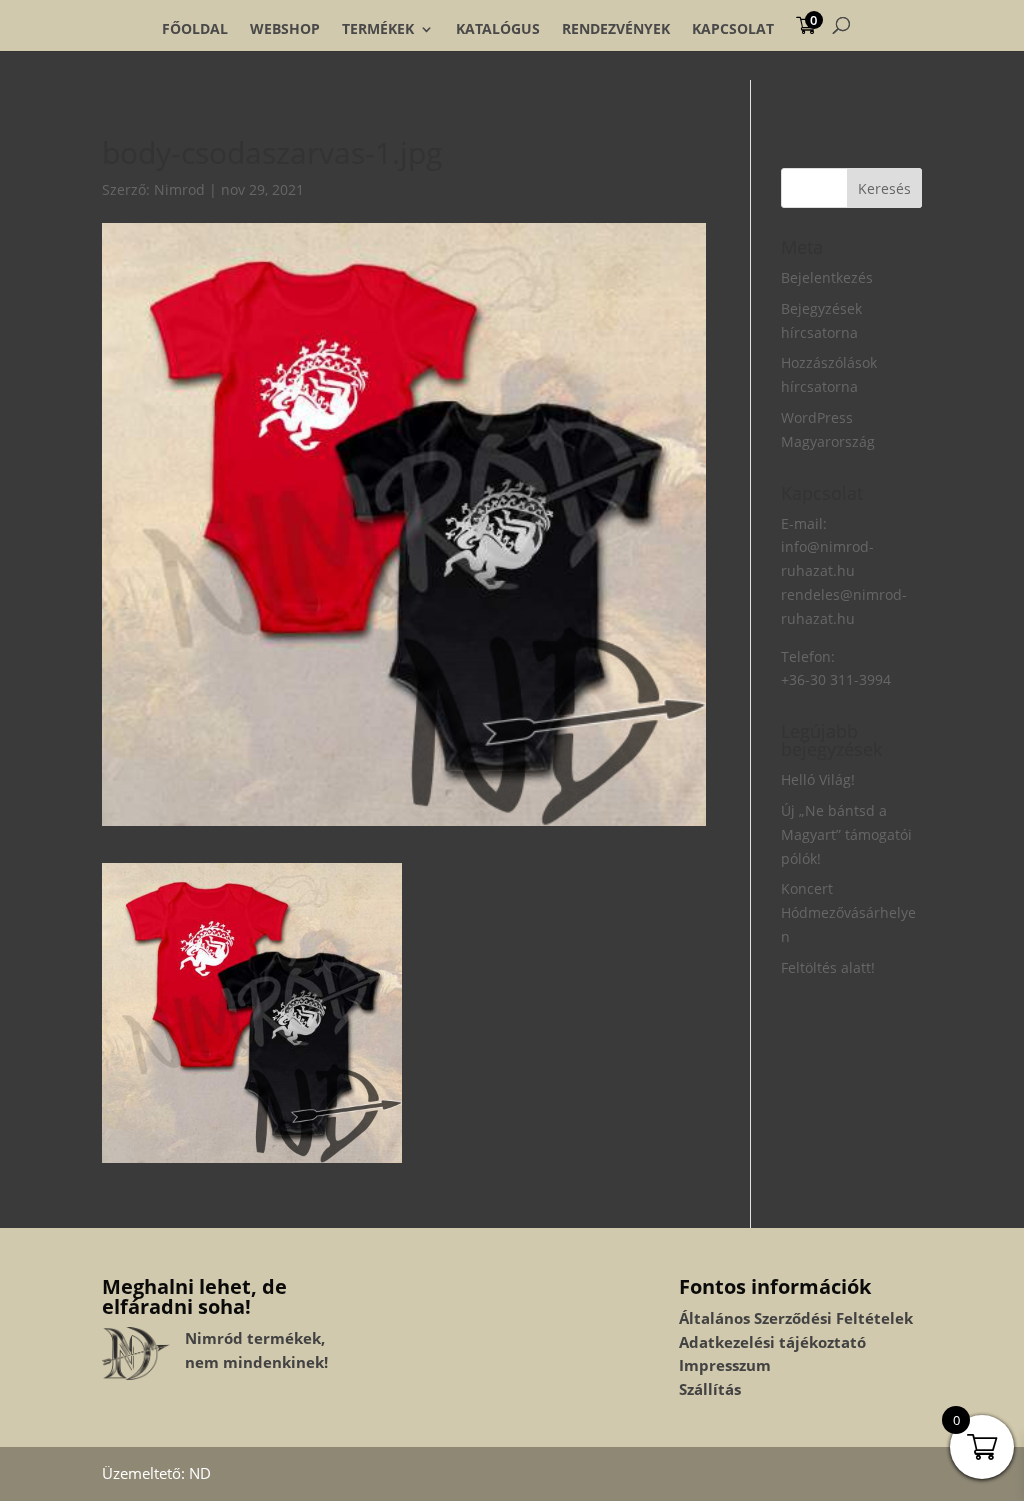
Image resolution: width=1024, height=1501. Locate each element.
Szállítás (710, 1389)
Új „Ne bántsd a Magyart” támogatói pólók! (846, 834)
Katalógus (498, 29)
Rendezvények (616, 29)
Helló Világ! (818, 779)
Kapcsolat (733, 29)
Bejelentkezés (827, 277)
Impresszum (725, 1365)
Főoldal (195, 29)
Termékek (378, 29)
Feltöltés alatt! (828, 967)
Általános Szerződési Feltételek (796, 1318)
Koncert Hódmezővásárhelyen (848, 912)
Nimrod (179, 189)
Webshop (285, 29)
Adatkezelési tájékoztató (772, 1342)
